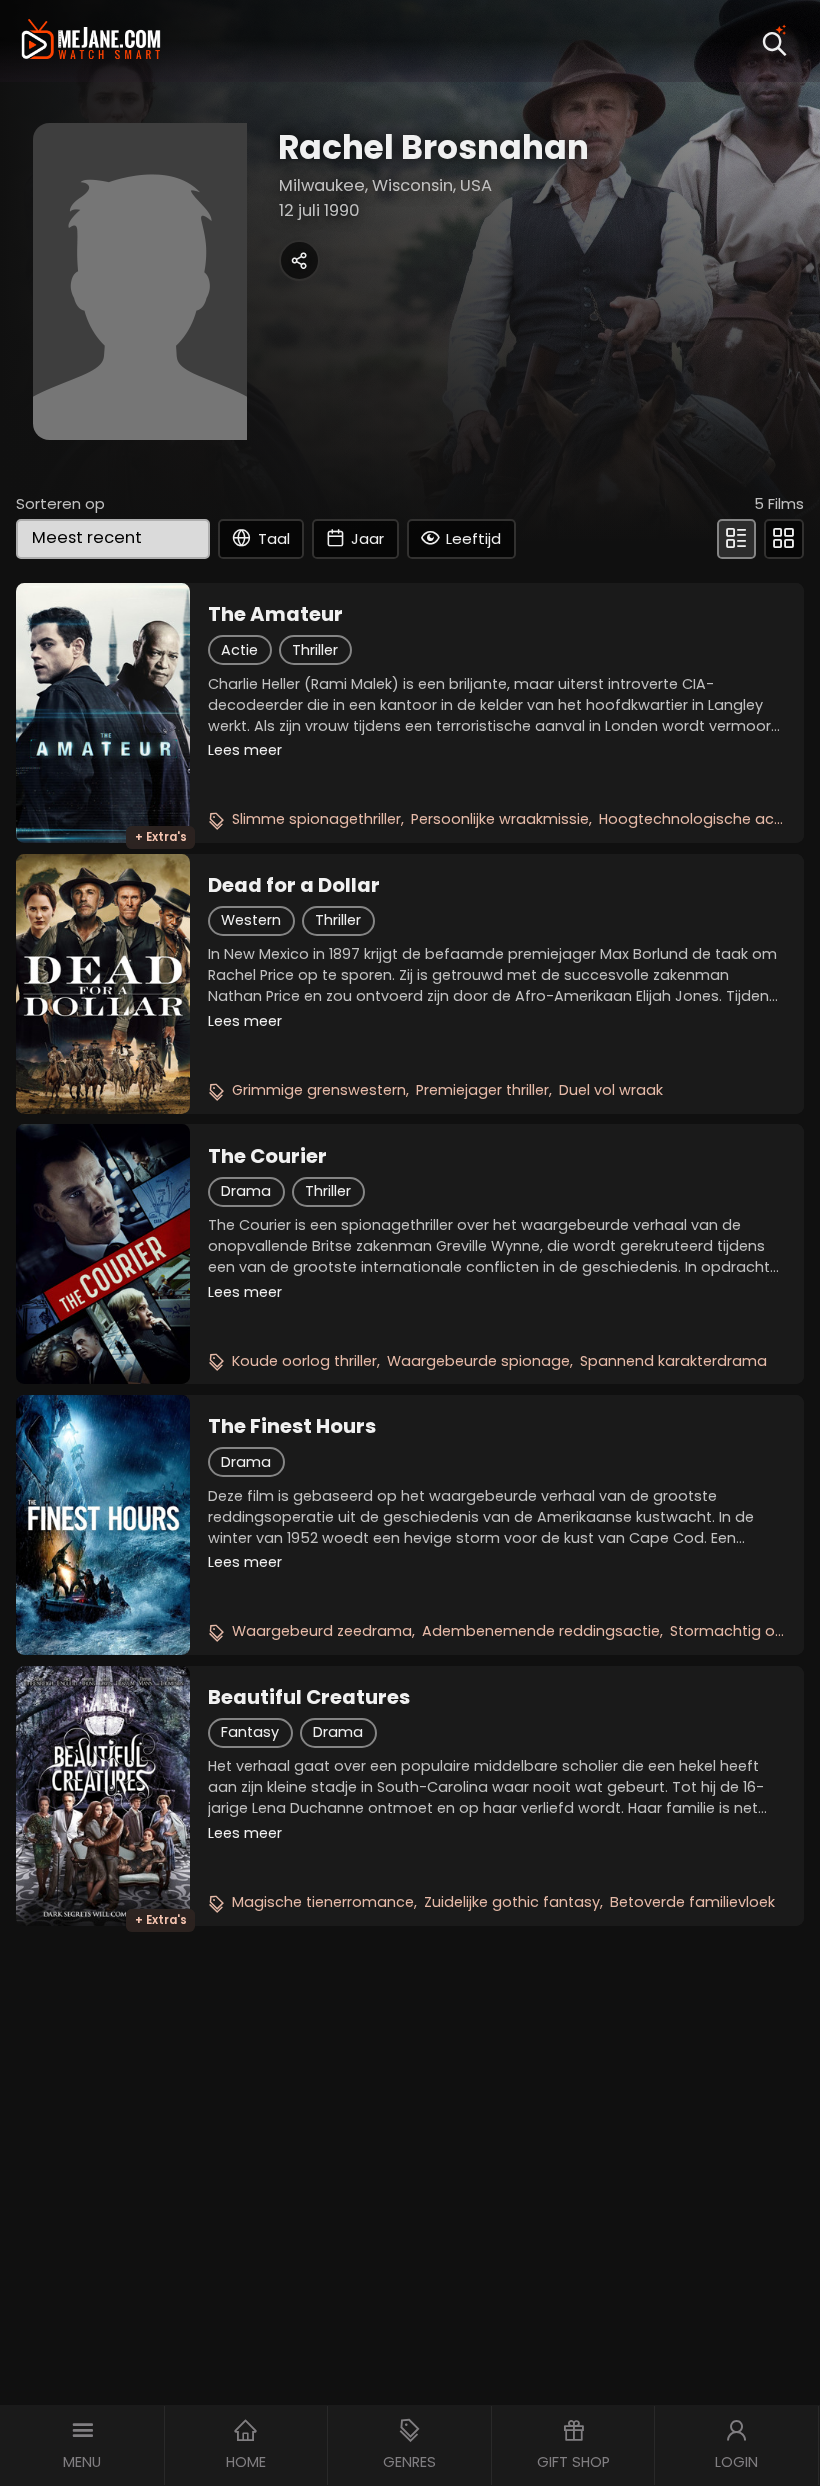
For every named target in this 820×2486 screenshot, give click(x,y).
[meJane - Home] (91, 41)
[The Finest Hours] (102, 1525)
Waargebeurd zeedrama (322, 1631)
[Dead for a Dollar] (102, 984)
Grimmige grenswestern (319, 1090)
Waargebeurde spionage (478, 1361)
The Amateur (275, 614)
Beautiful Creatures (309, 1697)
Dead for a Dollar (294, 885)
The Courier (267, 1156)
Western (251, 920)
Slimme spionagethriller (316, 819)
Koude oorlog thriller (304, 1361)
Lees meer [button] (245, 750)
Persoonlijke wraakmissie (500, 819)
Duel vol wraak (611, 1090)
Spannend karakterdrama (673, 1361)
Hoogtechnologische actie (695, 819)
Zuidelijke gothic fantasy (512, 1902)
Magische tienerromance (323, 1902)
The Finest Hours (292, 1426)
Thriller (315, 650)
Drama (246, 1191)
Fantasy (250, 1732)
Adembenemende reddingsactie (541, 1631)
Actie (239, 650)
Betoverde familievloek (692, 1902)
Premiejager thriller (482, 1090)
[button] (82, 2445)
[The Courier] (102, 1254)
